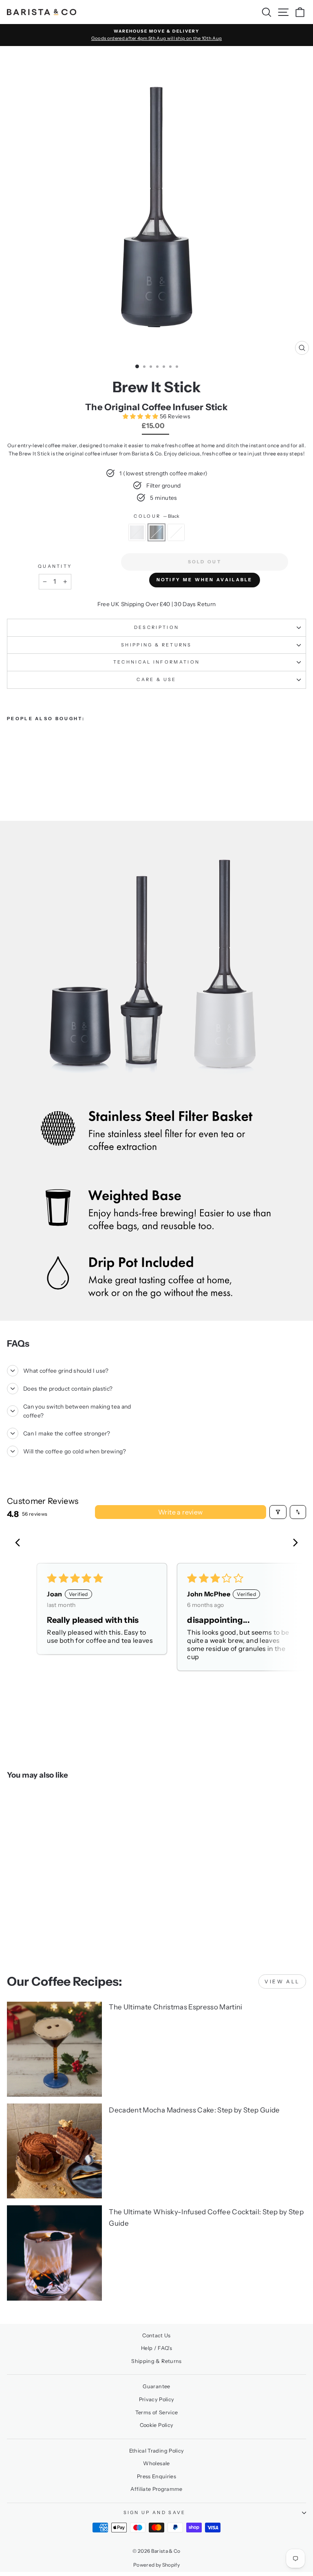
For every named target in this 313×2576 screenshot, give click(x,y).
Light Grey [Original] (176, 532)
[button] (141, 416)
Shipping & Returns (156, 645)
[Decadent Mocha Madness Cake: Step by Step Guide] (54, 2151)
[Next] (293, 1543)
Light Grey (137, 532)
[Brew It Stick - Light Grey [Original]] (30, 770)
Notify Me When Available (205, 580)
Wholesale (156, 2463)
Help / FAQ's (156, 2348)
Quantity (55, 566)
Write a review (181, 1512)
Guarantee (156, 2386)
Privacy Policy (157, 2399)
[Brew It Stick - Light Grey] (12, 770)
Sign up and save (155, 2512)
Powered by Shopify (156, 2565)
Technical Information (157, 662)
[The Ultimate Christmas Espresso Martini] (54, 2049)
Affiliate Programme (156, 2489)
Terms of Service (157, 2412)
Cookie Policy (157, 2425)
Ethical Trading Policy (157, 2451)
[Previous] (20, 1543)
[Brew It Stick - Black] (21, 770)
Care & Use (156, 679)
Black (156, 532)
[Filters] (278, 1512)
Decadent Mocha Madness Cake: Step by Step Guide (194, 2110)
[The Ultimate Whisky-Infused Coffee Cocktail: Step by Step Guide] (54, 2253)
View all (282, 1981)
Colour (156, 516)
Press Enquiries (156, 2476)
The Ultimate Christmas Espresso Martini (175, 2007)
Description (156, 627)
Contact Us (156, 2335)
